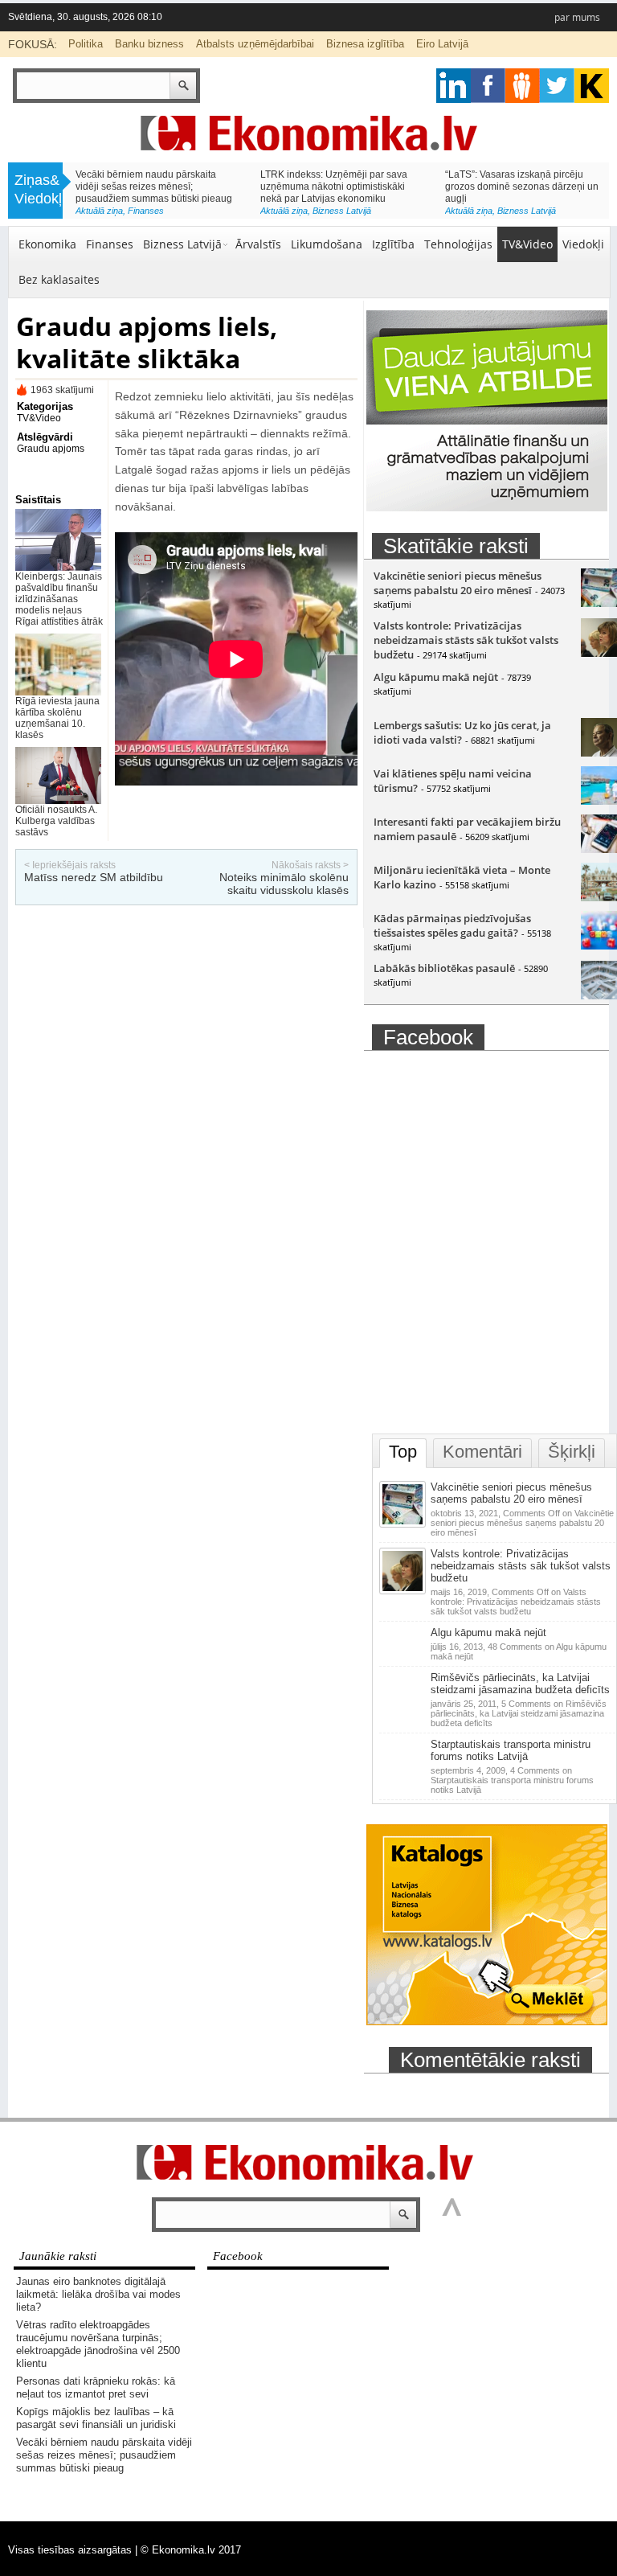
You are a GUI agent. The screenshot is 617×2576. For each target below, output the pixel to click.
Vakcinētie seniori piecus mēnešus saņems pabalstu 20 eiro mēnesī (458, 583)
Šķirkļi (572, 1452)
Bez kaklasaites (59, 279)
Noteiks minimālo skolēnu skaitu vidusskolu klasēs (284, 884)
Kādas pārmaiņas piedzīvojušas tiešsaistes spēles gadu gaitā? (452, 925)
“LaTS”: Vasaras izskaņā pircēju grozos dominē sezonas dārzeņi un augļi (522, 187)
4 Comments (512, 1780)
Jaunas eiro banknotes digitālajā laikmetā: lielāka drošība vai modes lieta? (98, 2294)
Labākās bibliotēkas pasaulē (444, 968)
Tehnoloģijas (458, 244)
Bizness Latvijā (342, 211)
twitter (557, 86)
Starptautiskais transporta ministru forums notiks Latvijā (511, 1750)
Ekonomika (47, 244)
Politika (86, 44)
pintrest (523, 86)
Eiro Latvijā (442, 44)
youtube (592, 86)
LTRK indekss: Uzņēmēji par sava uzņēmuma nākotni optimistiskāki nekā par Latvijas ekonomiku (334, 187)
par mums (577, 17)
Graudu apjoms (51, 449)
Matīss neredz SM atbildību (94, 877)
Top (403, 1452)
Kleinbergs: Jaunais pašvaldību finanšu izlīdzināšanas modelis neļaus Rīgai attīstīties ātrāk (59, 599)
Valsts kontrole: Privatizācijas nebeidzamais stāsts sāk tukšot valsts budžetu (466, 640)
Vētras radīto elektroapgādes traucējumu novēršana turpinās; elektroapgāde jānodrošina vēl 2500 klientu (98, 2344)
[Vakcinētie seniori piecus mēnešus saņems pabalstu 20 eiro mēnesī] (404, 1524)
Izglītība (393, 244)
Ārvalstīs (258, 244)
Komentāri (482, 1452)
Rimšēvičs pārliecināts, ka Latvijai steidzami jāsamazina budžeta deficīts (520, 1684)
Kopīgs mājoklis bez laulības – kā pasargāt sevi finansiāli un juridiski (96, 2418)
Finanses (146, 211)
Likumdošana (327, 244)
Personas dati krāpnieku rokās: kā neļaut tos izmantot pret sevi (96, 2387)
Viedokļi (583, 244)
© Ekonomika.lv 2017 (191, 2550)
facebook (488, 86)
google (454, 86)
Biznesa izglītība (365, 44)
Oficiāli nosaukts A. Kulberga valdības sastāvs (56, 821)
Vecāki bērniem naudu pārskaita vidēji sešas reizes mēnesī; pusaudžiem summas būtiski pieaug (154, 187)
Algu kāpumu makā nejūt (436, 677)
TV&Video (527, 244)
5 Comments (519, 1713)
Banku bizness (149, 44)
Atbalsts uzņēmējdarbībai (255, 44)
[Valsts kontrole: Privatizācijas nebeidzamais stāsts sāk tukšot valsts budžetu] (404, 1591)
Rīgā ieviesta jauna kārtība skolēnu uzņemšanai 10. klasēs (57, 718)
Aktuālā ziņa (99, 211)
